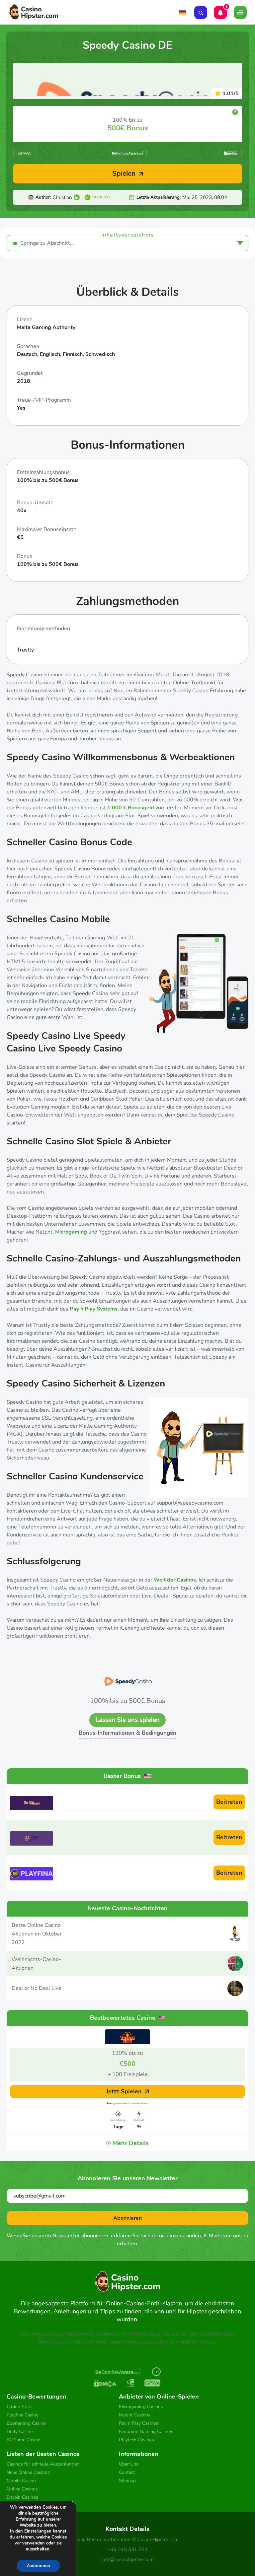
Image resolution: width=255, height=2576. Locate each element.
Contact (127, 2472)
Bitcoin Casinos (22, 2497)
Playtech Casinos (136, 2440)
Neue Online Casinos (28, 2472)
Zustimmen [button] (38, 2566)
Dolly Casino (20, 2432)
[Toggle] (240, 12)
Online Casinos (22, 2489)
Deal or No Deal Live (37, 1988)
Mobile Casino (21, 2481)
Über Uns (129, 2464)
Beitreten (229, 1802)
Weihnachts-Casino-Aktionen (36, 1964)
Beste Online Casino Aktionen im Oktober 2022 (37, 1934)
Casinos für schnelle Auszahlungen (43, 2464)
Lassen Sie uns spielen (127, 1720)
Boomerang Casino (26, 2423)
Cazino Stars (20, 2407)
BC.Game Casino (24, 2440)
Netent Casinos (135, 2415)
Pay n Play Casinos (139, 2423)
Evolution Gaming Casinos (146, 2432)
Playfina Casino (23, 2415)
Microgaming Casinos (141, 2407)
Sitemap (127, 2481)
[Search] (201, 12)
